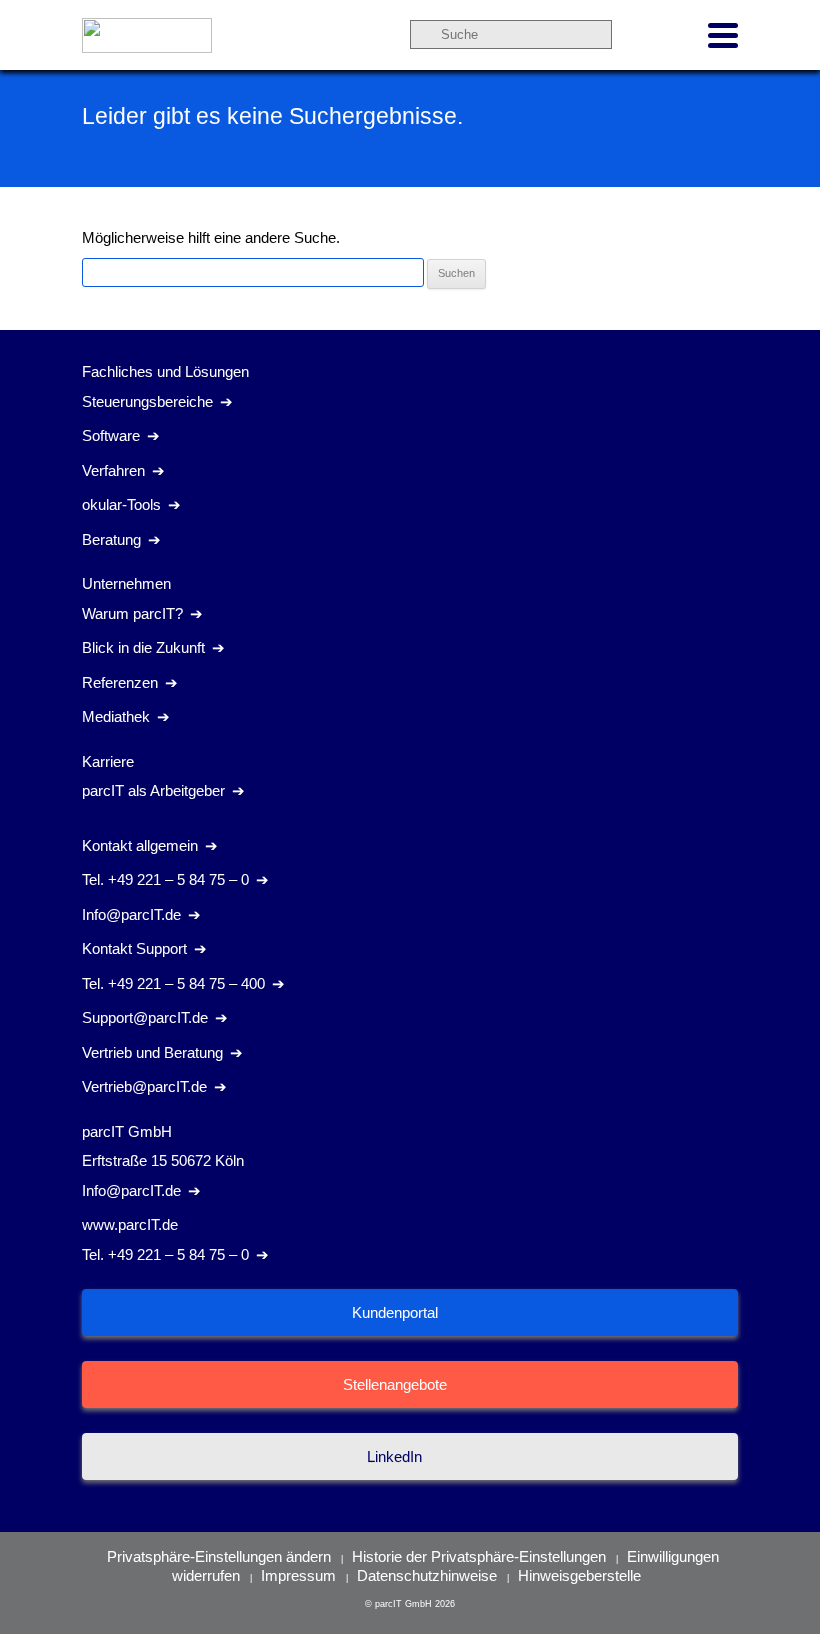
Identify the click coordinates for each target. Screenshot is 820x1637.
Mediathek (116, 716)
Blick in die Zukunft (143, 647)
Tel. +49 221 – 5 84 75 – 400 (173, 983)
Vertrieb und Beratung (152, 1052)
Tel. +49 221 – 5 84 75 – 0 (165, 879)
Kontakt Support (134, 948)
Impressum (298, 1575)
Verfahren (113, 470)
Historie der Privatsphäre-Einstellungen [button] (479, 1556)
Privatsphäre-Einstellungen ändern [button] (219, 1556)
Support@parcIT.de (145, 1017)
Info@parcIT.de (131, 914)
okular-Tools (121, 504)
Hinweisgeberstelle (579, 1575)
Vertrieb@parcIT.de (144, 1086)
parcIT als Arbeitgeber (153, 790)
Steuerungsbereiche (147, 401)
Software (111, 435)
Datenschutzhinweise (427, 1575)
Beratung (111, 539)
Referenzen (120, 682)
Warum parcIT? (132, 613)
